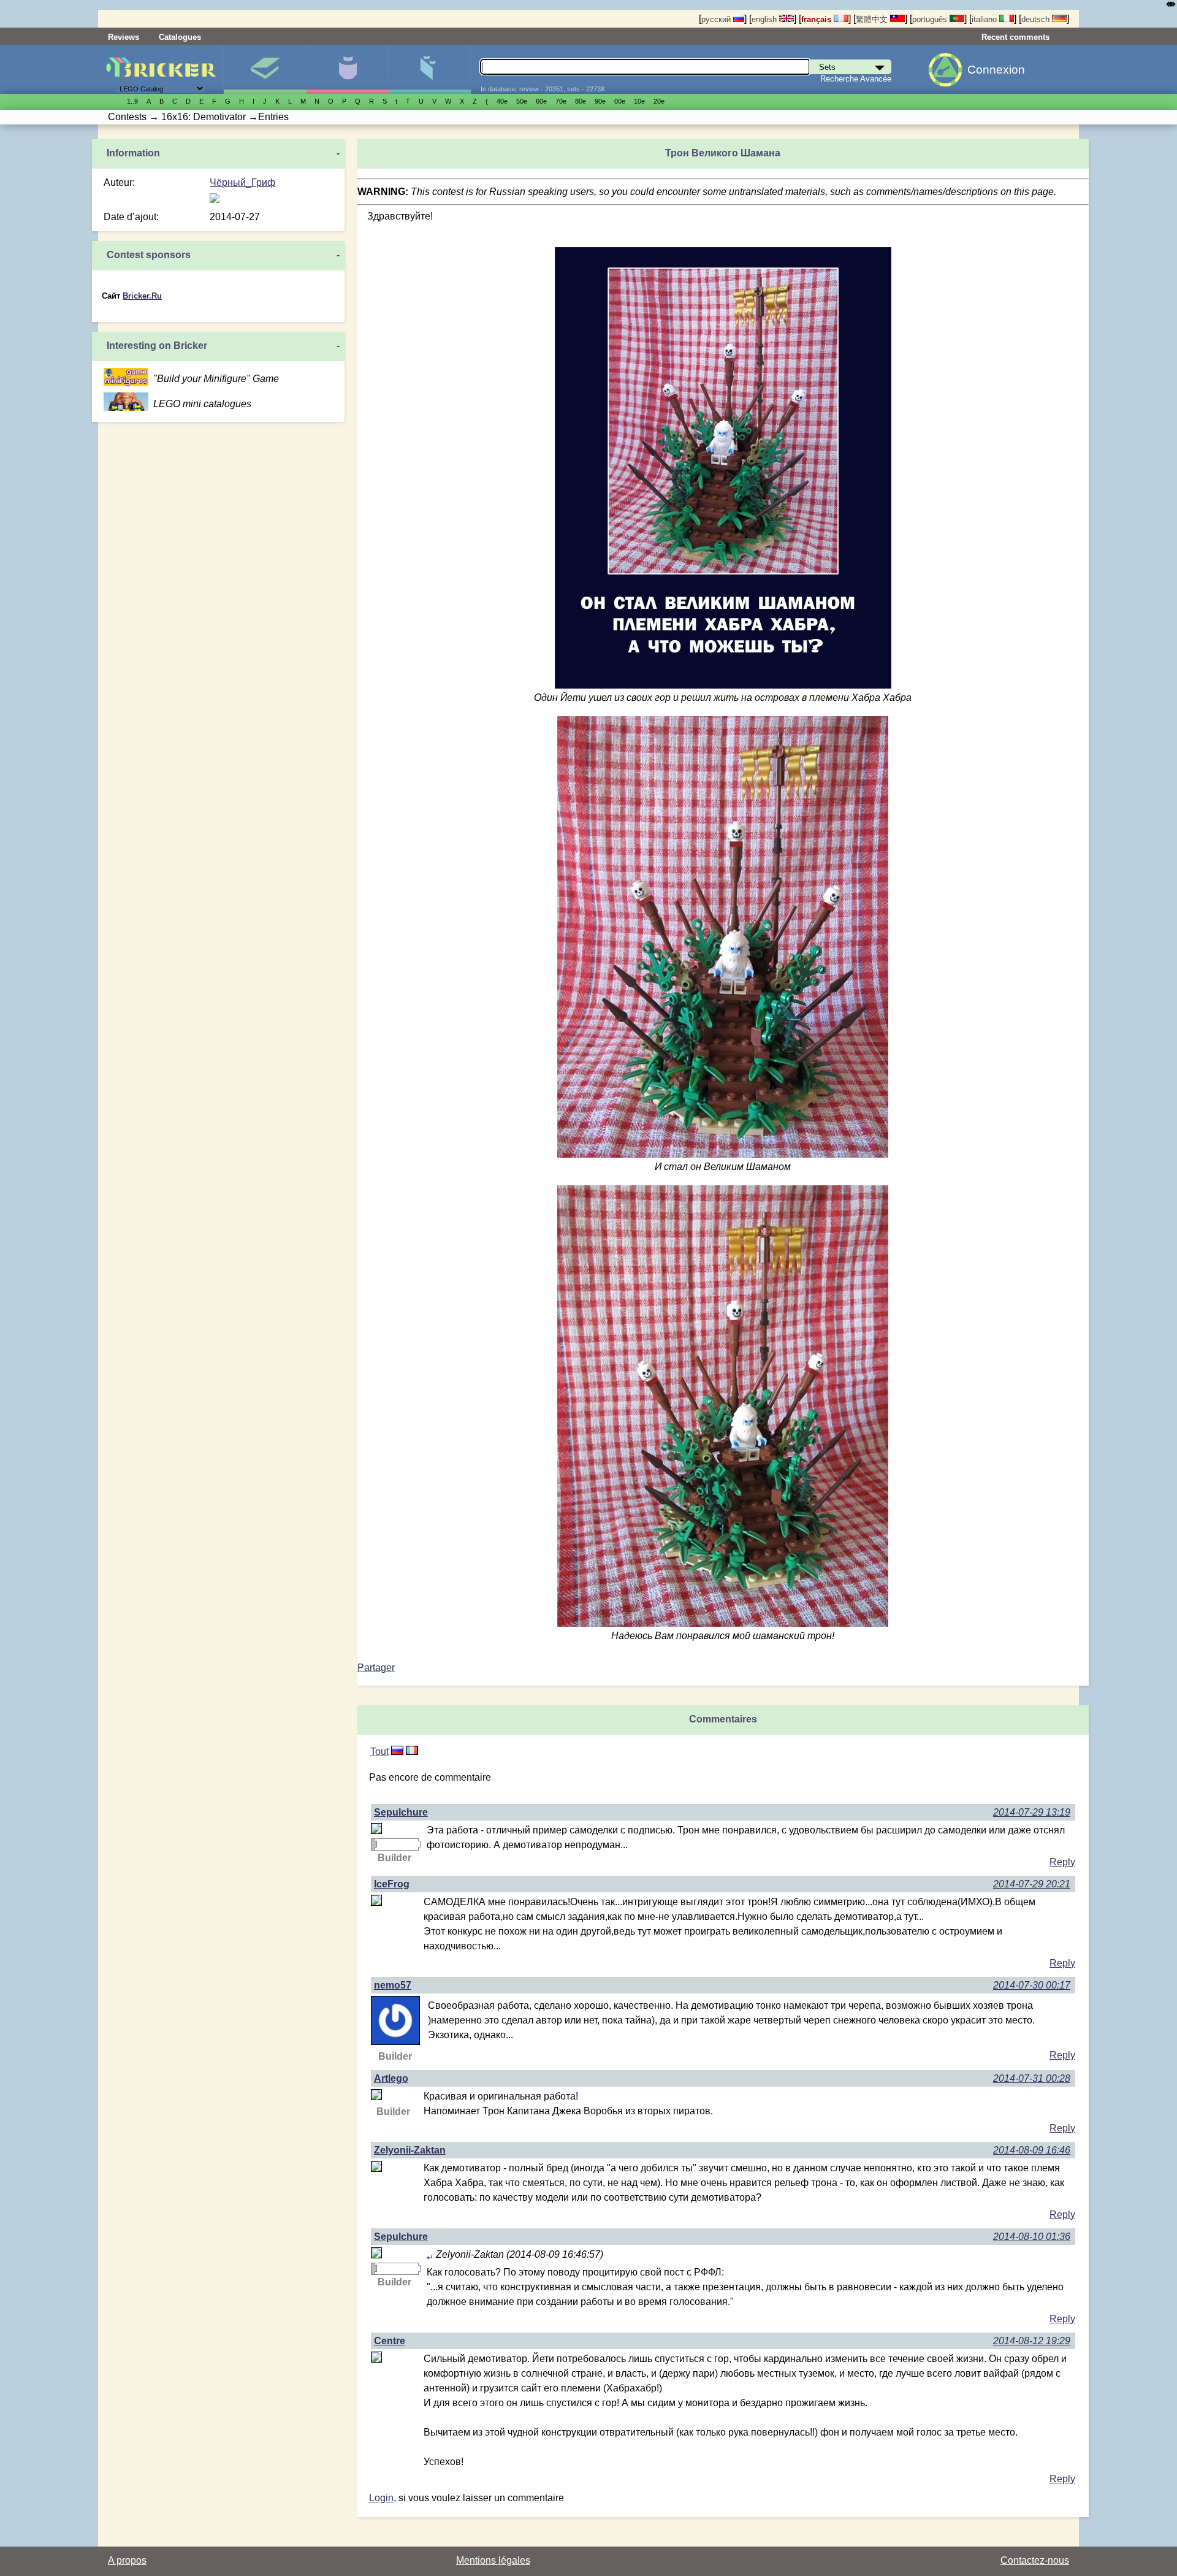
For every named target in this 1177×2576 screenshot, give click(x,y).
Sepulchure (401, 1812)
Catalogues (180, 37)
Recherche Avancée (856, 79)
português (931, 19)
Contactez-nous (1035, 2560)
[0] (412, 1752)
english (765, 19)
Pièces (429, 69)
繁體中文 (873, 19)
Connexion (996, 70)
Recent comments (1015, 37)
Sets (265, 69)
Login (381, 2498)
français (817, 19)
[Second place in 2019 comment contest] (373, 1844)
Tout (379, 1752)
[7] (397, 1752)
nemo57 (393, 1985)
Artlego (391, 2078)
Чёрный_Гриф (242, 182)
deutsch (1037, 19)
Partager (376, 1668)
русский (717, 19)
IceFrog (392, 1884)
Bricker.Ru (142, 296)
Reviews (124, 37)
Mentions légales (493, 2560)
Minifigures (347, 69)
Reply (1062, 1862)
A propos (127, 2560)
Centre (390, 2341)
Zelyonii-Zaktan (410, 2150)
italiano (985, 19)
